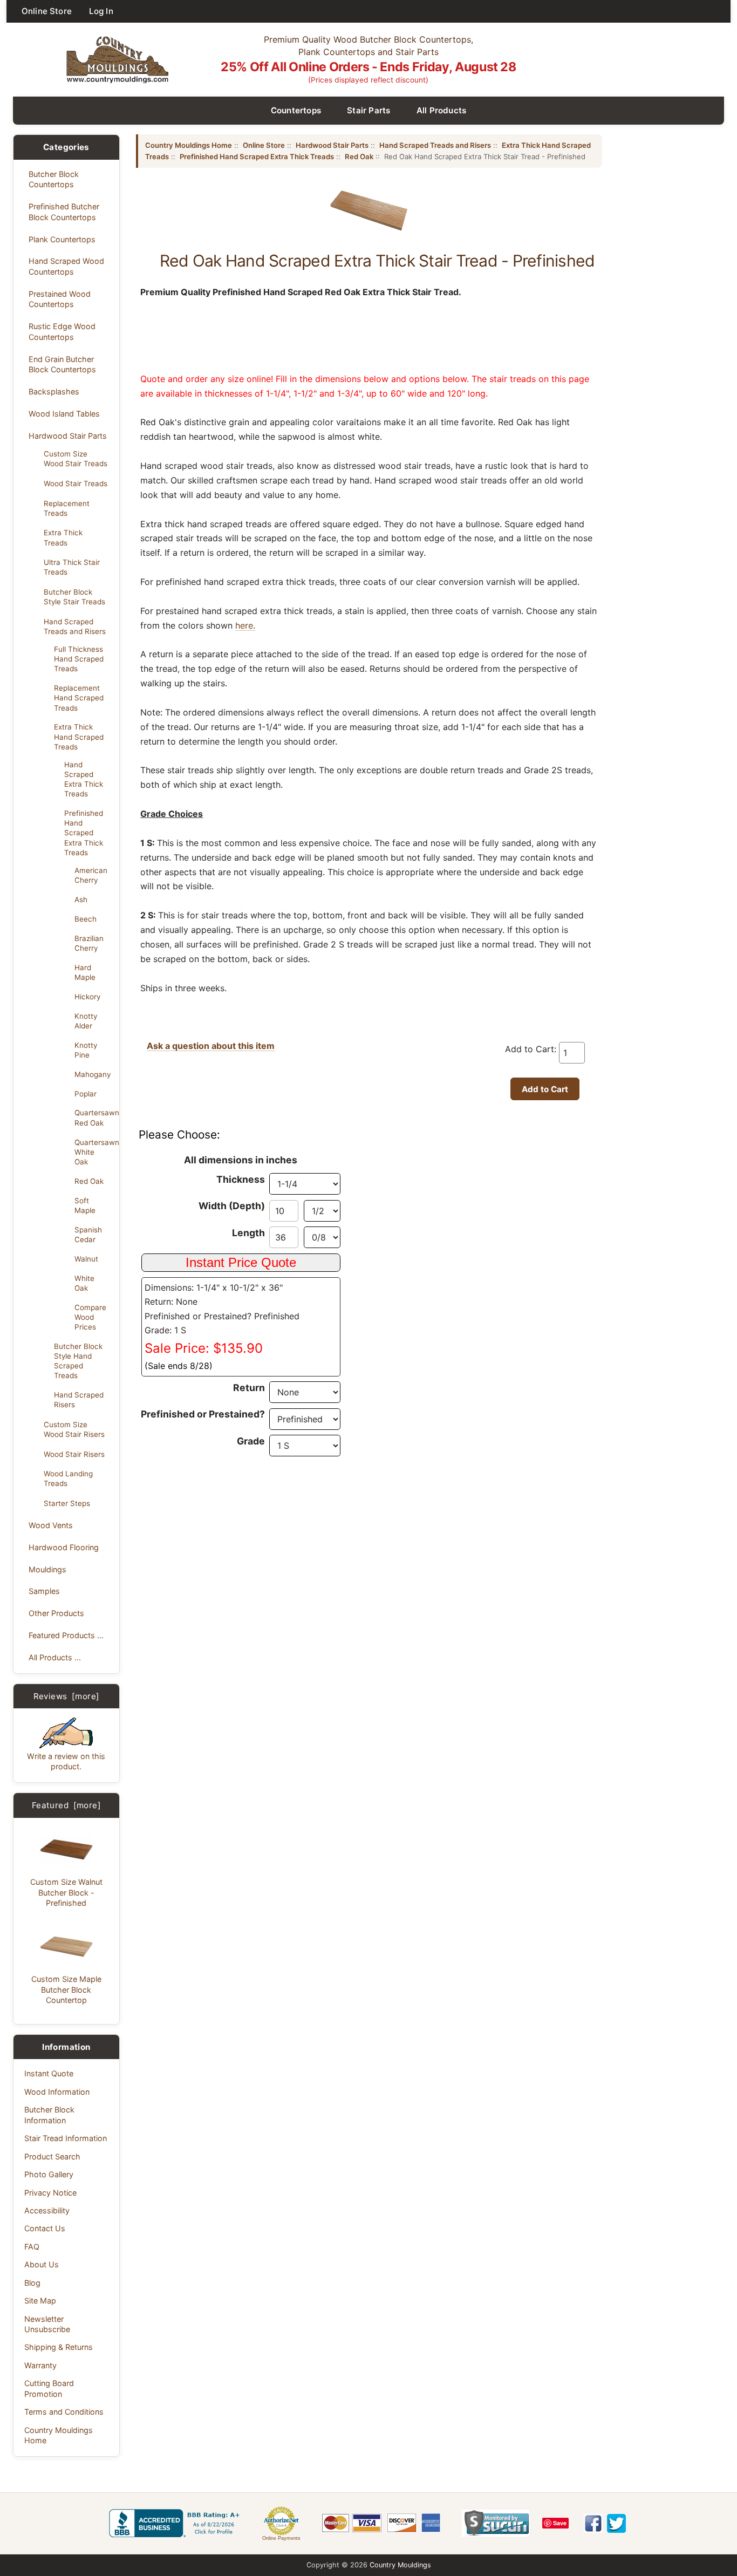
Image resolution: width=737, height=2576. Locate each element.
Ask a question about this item (211, 1046)
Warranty (40, 2365)
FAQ (32, 2247)
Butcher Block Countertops (54, 179)
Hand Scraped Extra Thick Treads (84, 779)
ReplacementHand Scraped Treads (79, 698)
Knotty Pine (86, 1050)
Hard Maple (85, 972)
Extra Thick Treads (63, 537)
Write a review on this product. (66, 1761)
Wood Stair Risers (74, 1454)
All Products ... (55, 1657)
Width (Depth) (232, 1206)
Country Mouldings (400, 2565)
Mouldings (47, 1569)
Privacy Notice (50, 2193)
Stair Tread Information (66, 2138)
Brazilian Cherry (89, 943)
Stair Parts (369, 110)
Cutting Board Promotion (49, 2388)
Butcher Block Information (49, 2115)
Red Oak (89, 1181)
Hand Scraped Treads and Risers (75, 626)
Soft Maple (85, 1205)
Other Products (56, 1613)
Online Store (47, 11)
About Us (42, 2264)
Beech (86, 919)
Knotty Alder (86, 1021)
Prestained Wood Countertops (60, 299)
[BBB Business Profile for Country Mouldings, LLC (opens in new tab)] (176, 2523)
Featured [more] (66, 1805)
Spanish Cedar (88, 1235)
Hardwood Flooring (64, 1547)
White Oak (84, 1283)
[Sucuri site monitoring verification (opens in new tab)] (496, 2523)
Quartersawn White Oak (94, 1152)
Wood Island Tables (64, 414)
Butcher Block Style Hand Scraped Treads (78, 1361)
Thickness (241, 1179)
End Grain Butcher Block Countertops (62, 364)
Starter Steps (67, 1503)
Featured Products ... (66, 1635)
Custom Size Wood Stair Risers (74, 1429)
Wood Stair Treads (76, 483)
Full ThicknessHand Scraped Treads (79, 659)
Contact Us (45, 2228)
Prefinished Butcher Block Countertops (64, 212)
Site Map (40, 2301)
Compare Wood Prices (90, 1317)
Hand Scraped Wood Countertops (66, 266)
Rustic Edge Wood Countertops (62, 331)
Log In (101, 11)
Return (249, 1388)
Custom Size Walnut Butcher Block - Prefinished (66, 1892)
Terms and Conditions (64, 2412)
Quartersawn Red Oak (94, 1117)
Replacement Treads (67, 508)
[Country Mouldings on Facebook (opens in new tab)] (593, 2523)
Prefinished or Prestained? (203, 1414)
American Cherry (91, 875)
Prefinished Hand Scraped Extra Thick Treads (84, 833)
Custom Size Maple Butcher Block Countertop (66, 1989)
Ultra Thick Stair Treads (72, 567)
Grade (251, 1441)
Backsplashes (54, 391)
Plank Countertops (62, 239)
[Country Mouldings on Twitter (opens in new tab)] (616, 2523)
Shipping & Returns (59, 2347)
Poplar (86, 1094)
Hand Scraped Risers (79, 1400)
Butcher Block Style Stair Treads (74, 597)
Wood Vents (51, 1525)
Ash (81, 899)
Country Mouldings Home (59, 2435)
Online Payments (281, 2538)
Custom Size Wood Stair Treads (76, 459)
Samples (44, 1591)
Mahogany (93, 1074)
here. (245, 625)
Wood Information (57, 2092)
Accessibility (47, 2210)
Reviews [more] (67, 1696)
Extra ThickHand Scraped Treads (79, 737)
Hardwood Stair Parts (68, 436)
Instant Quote (49, 2073)
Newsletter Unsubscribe (47, 2324)
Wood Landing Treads (68, 1478)
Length (248, 1233)
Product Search (52, 2156)
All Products (442, 110)
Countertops (296, 110)
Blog (32, 2283)
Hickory (87, 997)
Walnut (86, 1259)
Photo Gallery (49, 2174)
